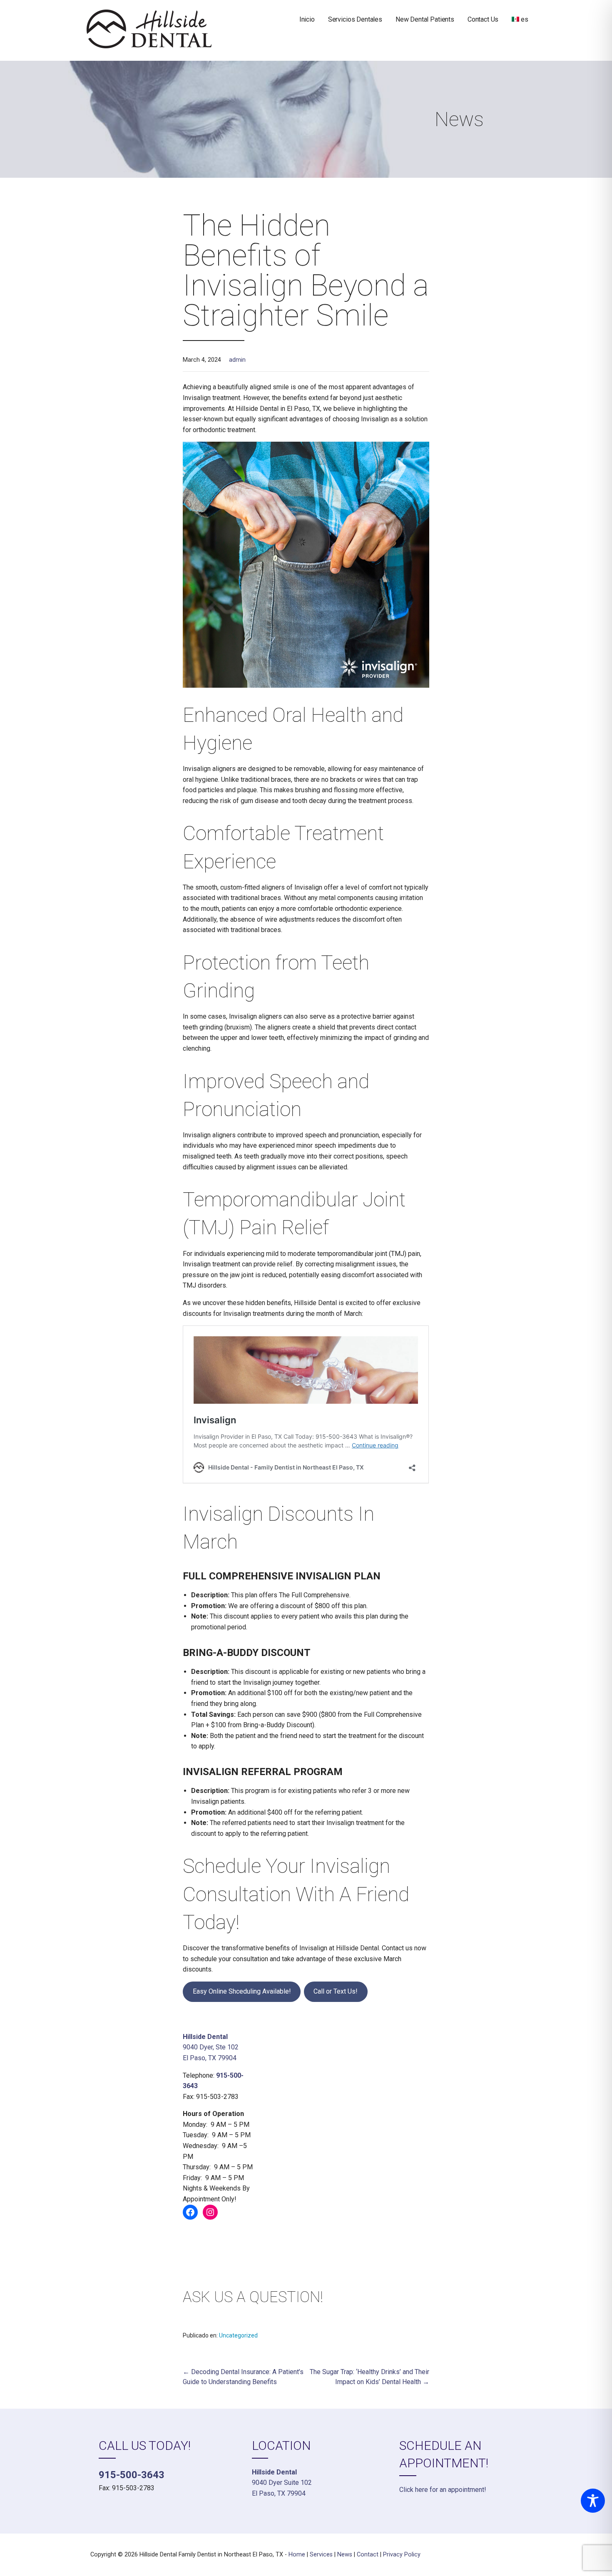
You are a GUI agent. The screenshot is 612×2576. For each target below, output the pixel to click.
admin (237, 360)
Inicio (307, 19)
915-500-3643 (132, 2475)
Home (297, 2555)
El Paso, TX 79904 (210, 2058)
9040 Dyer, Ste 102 (211, 2047)
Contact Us (483, 19)
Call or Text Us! (336, 1991)
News (345, 2555)
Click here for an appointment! (443, 2490)
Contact (368, 2555)
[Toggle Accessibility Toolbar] (593, 2501)
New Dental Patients (425, 19)
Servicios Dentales (355, 19)
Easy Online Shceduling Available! (242, 1991)
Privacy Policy (402, 2555)
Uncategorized (238, 2335)
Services (321, 2555)
